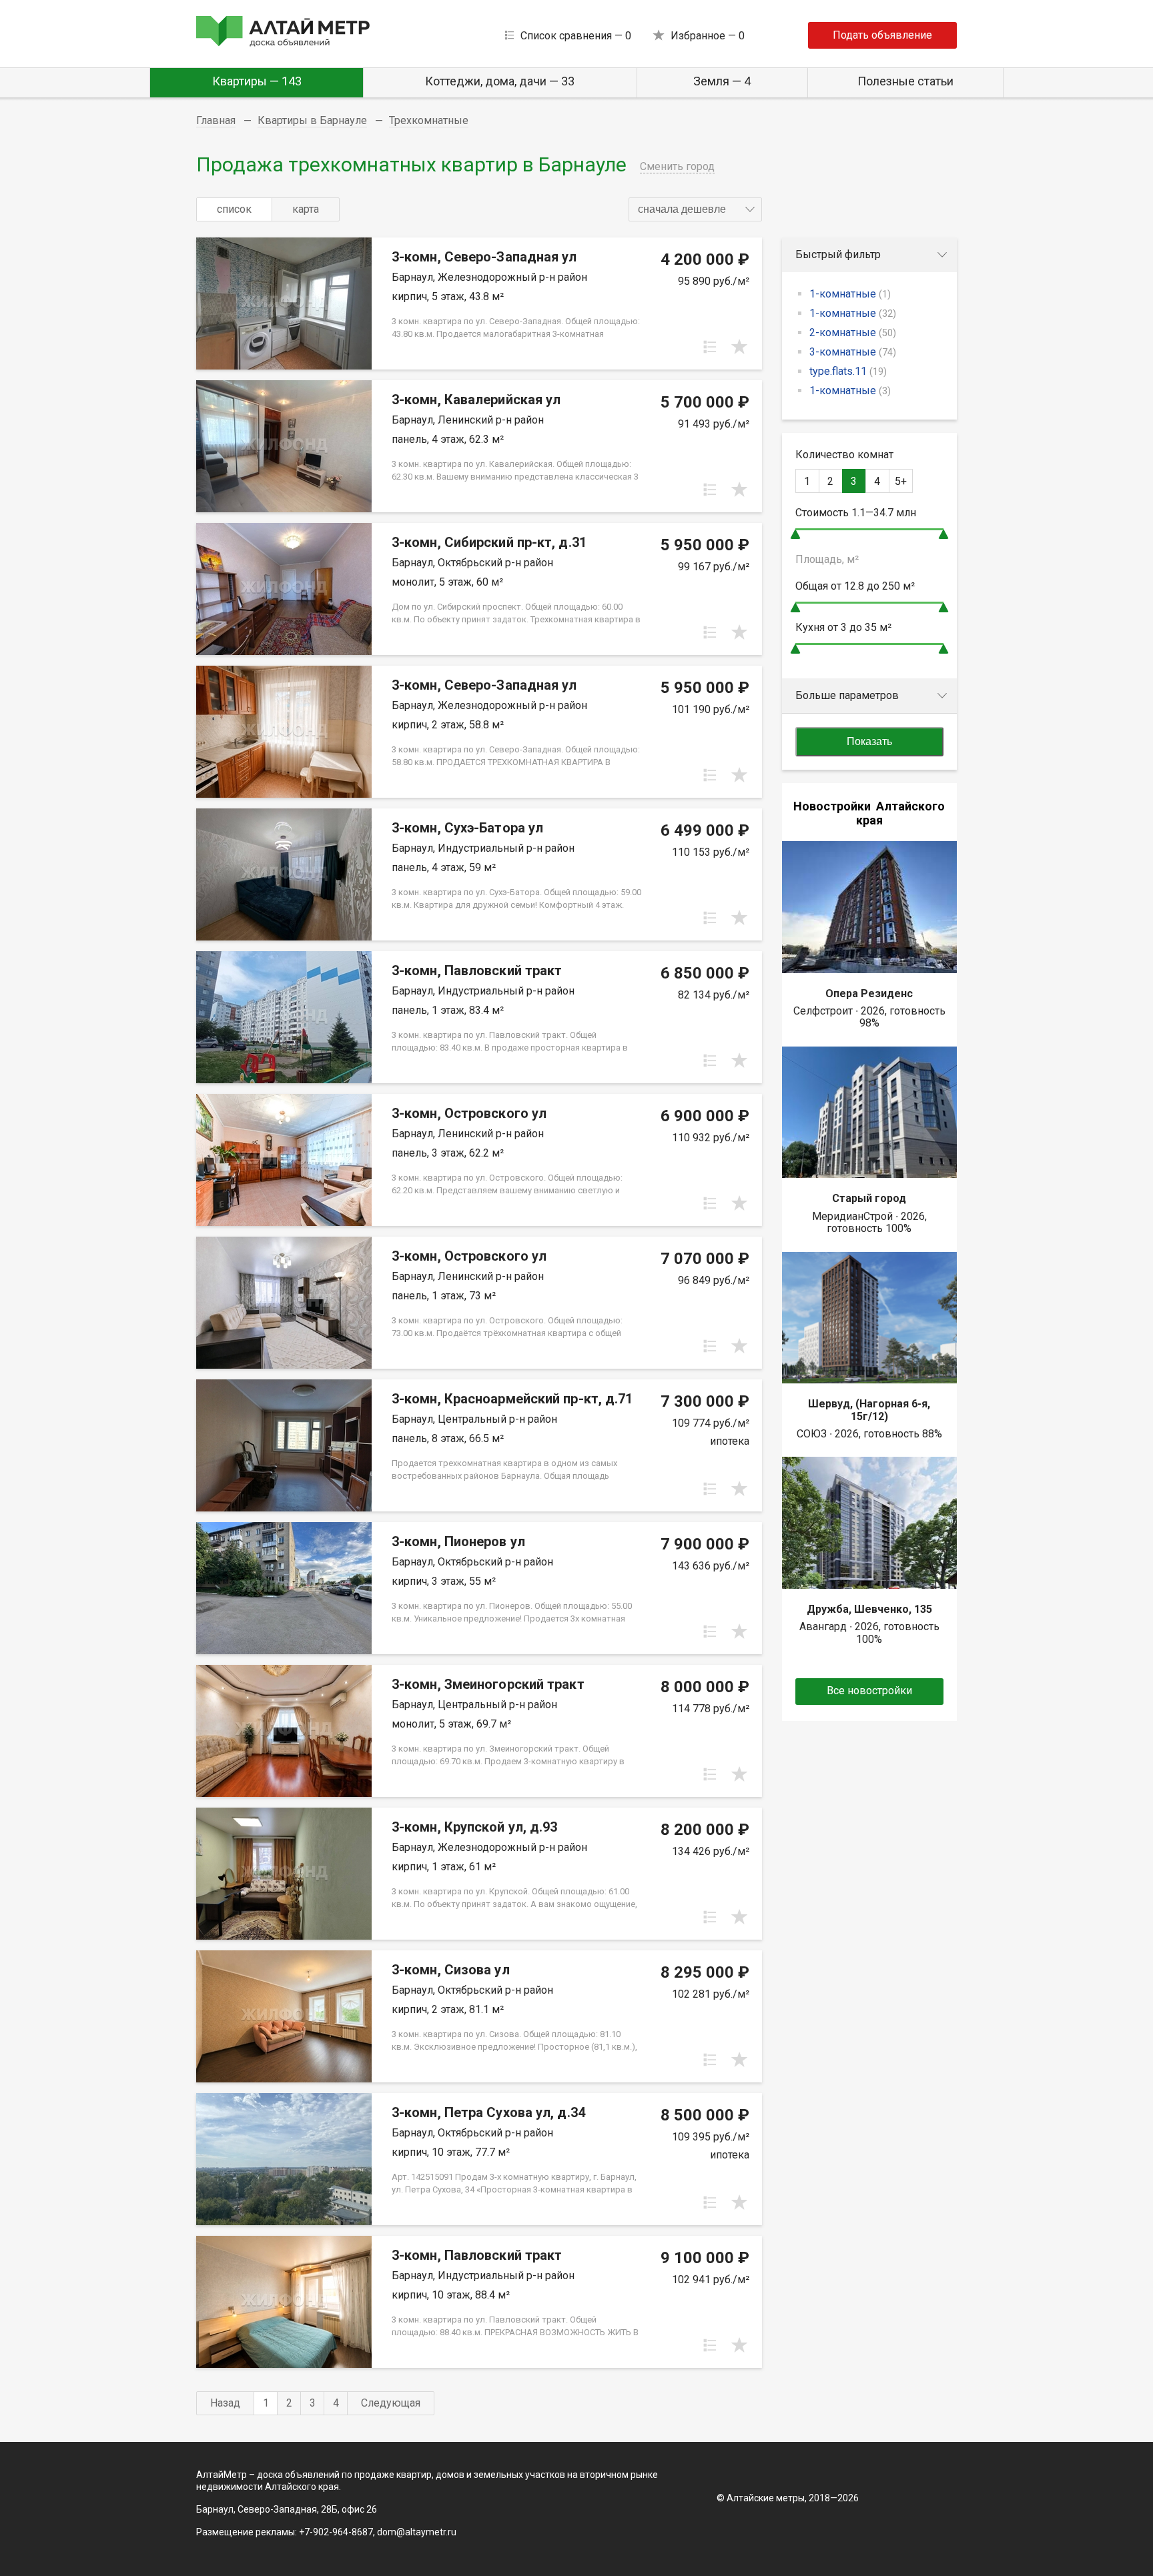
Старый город (869, 1198)
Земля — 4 (722, 81)
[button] (695, 209)
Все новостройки (869, 1691)
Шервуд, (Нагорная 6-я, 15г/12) (869, 1410)
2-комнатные (853, 333)
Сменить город (677, 166)
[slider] (795, 534)
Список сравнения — (576, 36)
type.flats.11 (848, 371)
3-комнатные (853, 352)
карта (306, 209)
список (234, 209)
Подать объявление (882, 35)
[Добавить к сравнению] (710, 347)
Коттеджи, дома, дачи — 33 (500, 81)
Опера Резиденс (869, 994)
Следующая (391, 2403)
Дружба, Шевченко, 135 (869, 1609)
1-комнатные (850, 294)
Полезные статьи (905, 81)
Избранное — (708, 36)
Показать (869, 741)
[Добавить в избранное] (739, 347)
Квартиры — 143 (257, 81)
